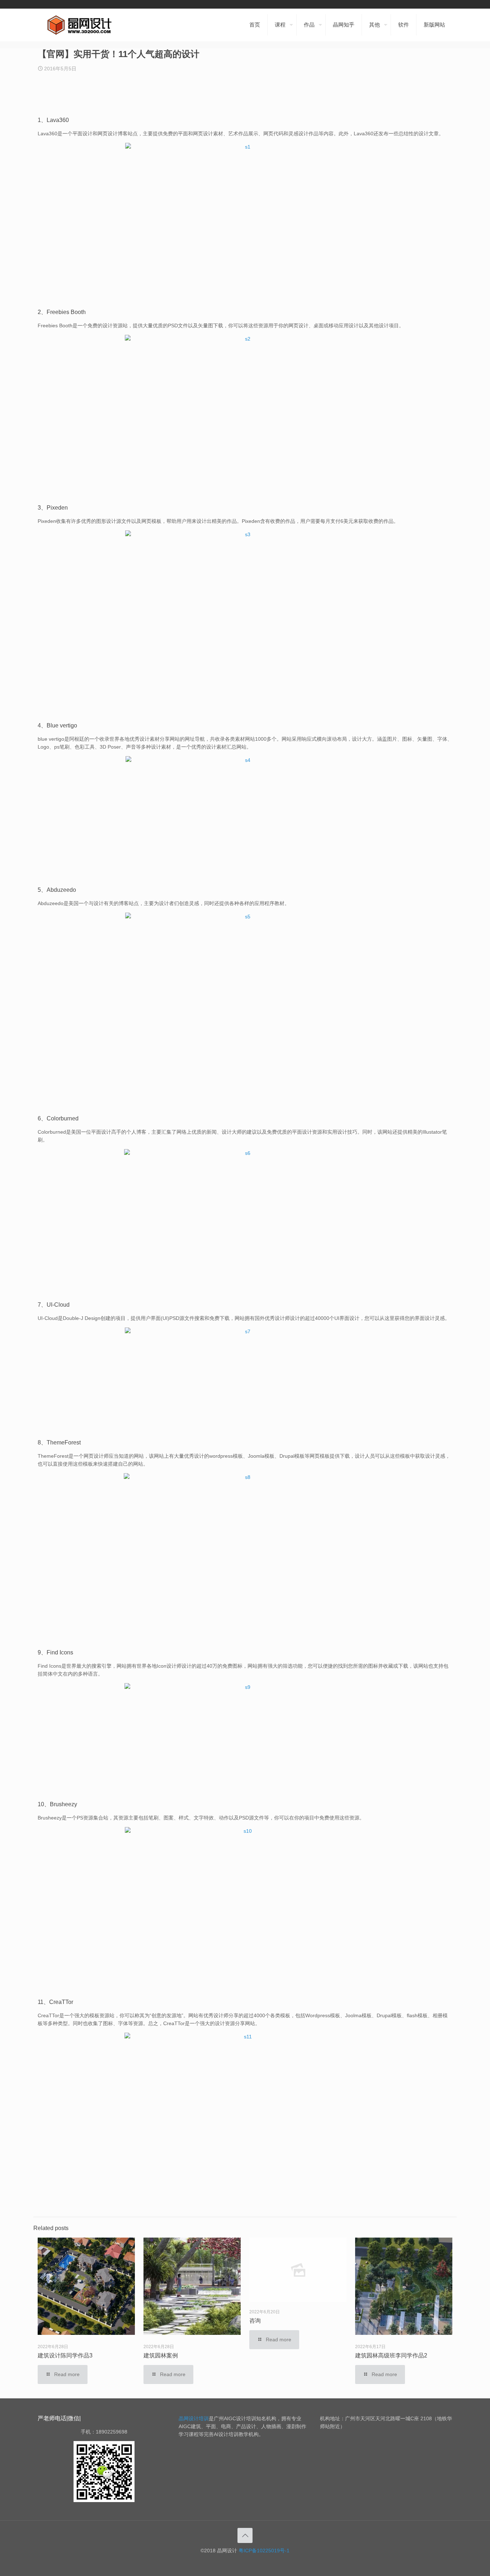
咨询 (255, 2321)
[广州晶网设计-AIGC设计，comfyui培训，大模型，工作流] (81, 25)
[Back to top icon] (245, 2535)
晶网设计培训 (194, 2418)
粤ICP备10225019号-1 (264, 2551)
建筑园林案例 (161, 2355)
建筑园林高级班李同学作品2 (391, 2355)
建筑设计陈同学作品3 (65, 2355)
